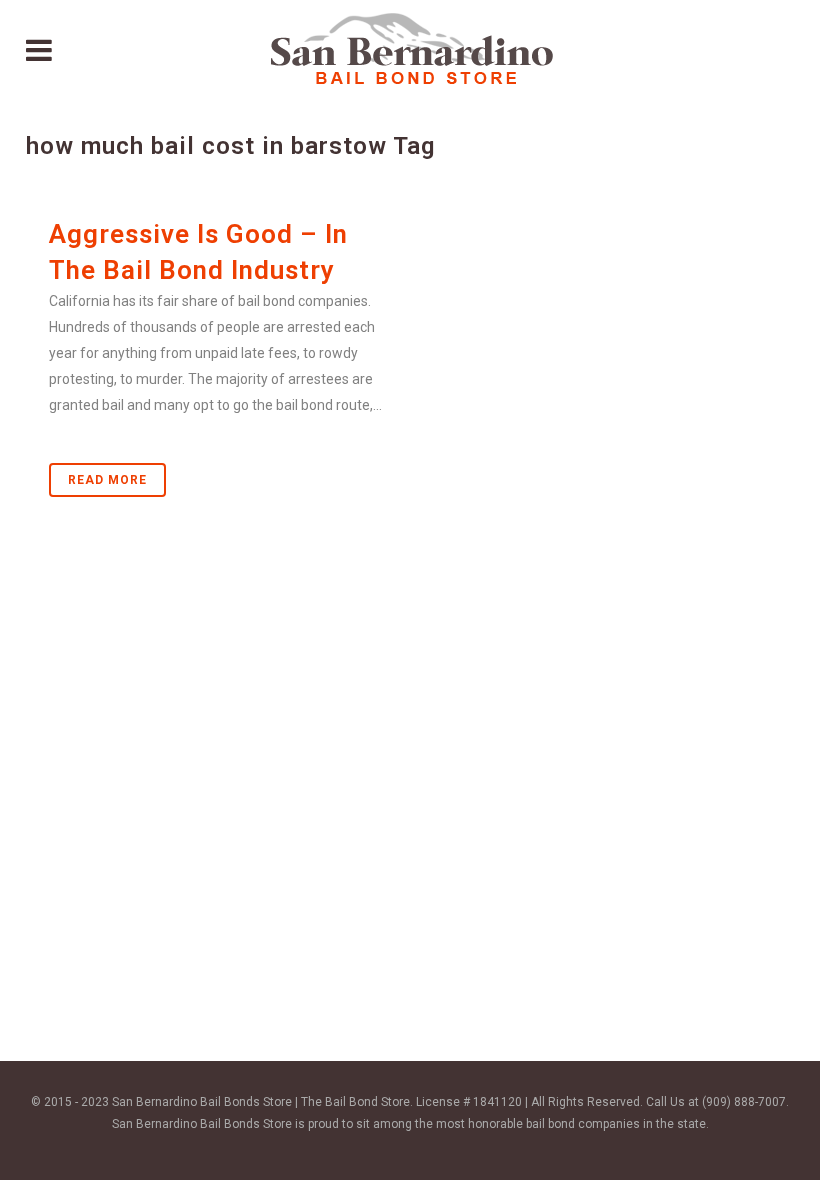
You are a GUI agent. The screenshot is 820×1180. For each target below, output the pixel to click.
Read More (107, 480)
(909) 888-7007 (744, 1102)
